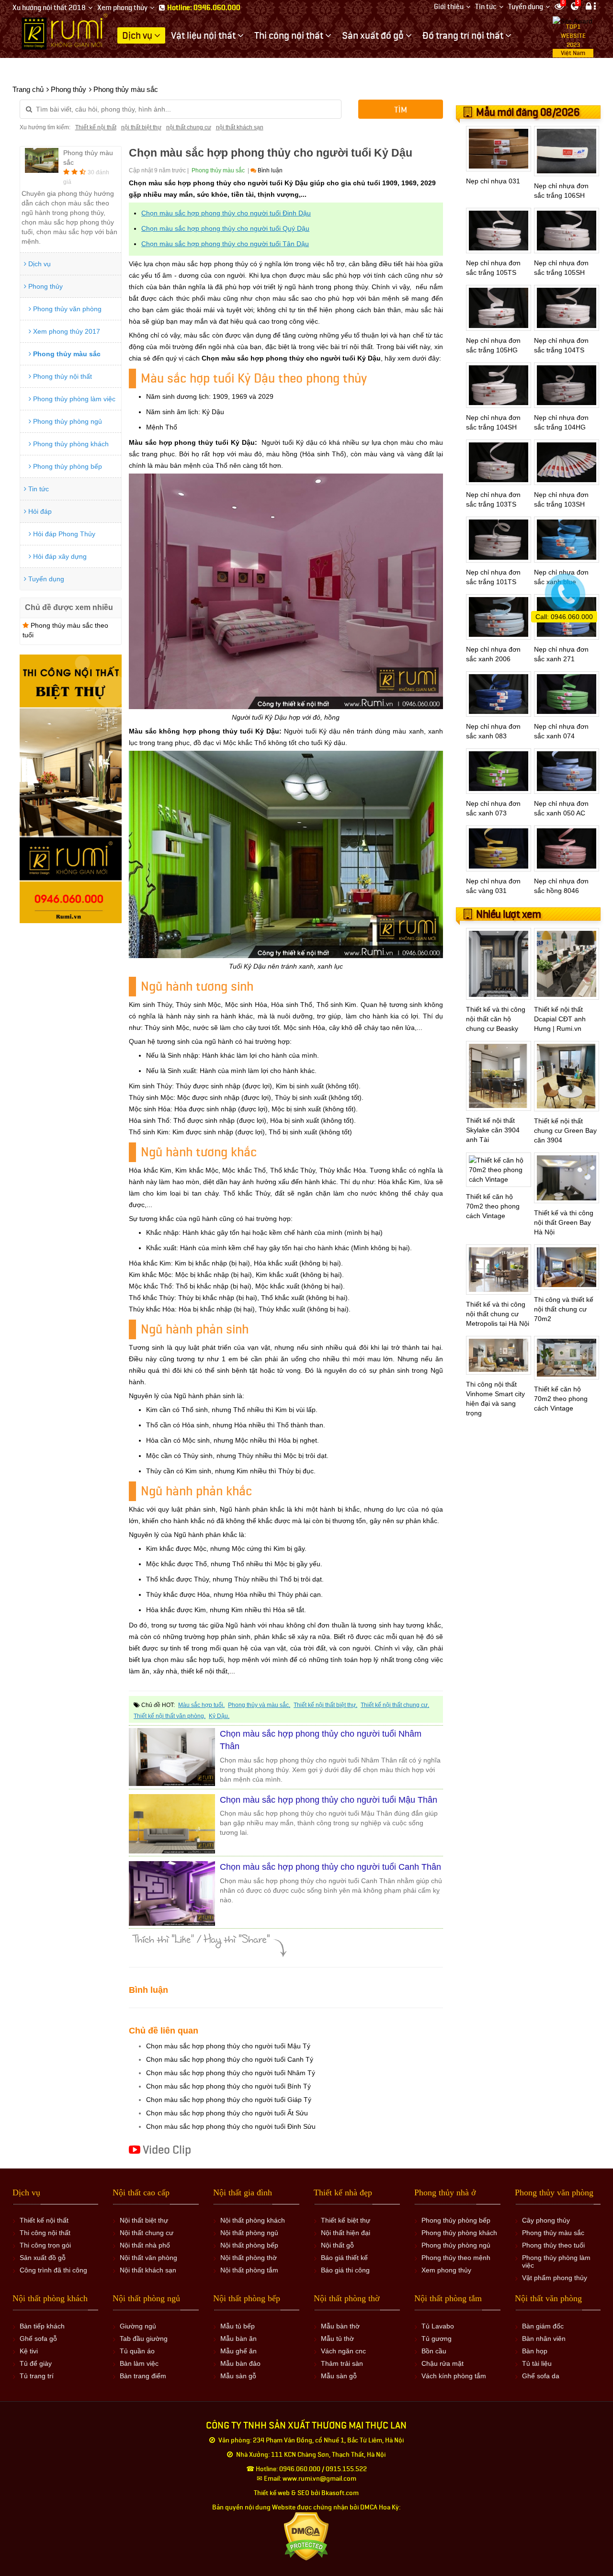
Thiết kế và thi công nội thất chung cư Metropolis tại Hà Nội (498, 1314)
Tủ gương (437, 2339)
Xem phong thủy (122, 8)
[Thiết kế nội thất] (65, 31)
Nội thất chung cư (147, 2233)
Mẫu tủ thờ (337, 2339)
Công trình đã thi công (53, 2270)
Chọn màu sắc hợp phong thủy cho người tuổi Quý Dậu (225, 228)
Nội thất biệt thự (144, 2220)
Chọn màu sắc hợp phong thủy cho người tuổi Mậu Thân (329, 1800)
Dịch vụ (39, 264)
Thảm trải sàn (342, 2363)
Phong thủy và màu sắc (258, 1705)
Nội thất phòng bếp (249, 2245)
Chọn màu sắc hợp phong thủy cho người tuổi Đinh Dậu (226, 213)
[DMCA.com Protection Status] (306, 2536)
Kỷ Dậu (218, 1716)
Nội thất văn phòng (148, 2258)
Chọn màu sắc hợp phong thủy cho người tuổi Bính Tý (228, 2086)
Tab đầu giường (144, 2339)
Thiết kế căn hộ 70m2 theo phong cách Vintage (493, 1206)
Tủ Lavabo (438, 2326)
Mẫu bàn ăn (238, 2339)
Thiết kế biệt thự (346, 2220)
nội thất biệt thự (141, 127)
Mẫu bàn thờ (340, 2326)
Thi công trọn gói (45, 2245)
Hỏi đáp (39, 511)
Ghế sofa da (541, 2376)
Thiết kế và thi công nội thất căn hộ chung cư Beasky (496, 1019)
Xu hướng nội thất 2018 (49, 8)
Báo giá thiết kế (344, 2258)
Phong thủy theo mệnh (456, 2258)
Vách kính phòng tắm (454, 2376)
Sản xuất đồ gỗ (43, 2258)
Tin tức (486, 7)
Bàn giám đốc (543, 2326)
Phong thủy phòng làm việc (73, 399)
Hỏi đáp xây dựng (59, 556)
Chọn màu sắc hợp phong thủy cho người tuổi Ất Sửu (227, 2113)
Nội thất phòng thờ (249, 2258)
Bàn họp (535, 2351)
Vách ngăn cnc (343, 2351)
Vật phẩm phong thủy (555, 2278)
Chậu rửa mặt (443, 2363)
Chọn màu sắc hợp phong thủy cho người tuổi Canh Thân (330, 1867)
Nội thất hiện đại (346, 2233)
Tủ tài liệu (537, 2363)
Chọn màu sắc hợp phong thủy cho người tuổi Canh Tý (230, 2059)
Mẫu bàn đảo (240, 2363)
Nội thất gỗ (337, 2245)
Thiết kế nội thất (96, 127)
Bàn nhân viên (544, 2339)
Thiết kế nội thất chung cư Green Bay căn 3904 (565, 1130)
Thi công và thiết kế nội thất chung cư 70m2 (564, 1309)
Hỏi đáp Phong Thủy (63, 534)
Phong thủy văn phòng (66, 309)
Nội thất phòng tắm (249, 2270)
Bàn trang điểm (143, 2376)
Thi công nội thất (45, 2233)
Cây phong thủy (546, 2220)
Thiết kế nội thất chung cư (394, 1705)
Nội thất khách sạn (148, 2270)
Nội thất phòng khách (253, 2220)
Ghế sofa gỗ (38, 2339)
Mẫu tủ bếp (238, 2326)
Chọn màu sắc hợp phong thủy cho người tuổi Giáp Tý (229, 2100)
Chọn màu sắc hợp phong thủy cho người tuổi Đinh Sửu (231, 2126)
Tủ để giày (36, 2363)
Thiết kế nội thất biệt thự (325, 1705)
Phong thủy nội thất (62, 376)
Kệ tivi (29, 2351)
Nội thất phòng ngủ (249, 2233)
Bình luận (269, 170)
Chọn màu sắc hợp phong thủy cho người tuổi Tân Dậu (225, 244)
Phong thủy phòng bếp (67, 466)
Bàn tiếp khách (42, 2326)
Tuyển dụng (526, 7)
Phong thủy (45, 286)
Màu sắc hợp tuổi (201, 1705)
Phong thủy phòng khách (70, 444)
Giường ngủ (138, 2326)
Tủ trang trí (37, 2376)
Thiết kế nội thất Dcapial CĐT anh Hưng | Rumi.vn (560, 1019)
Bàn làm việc (139, 2363)
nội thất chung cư (189, 127)
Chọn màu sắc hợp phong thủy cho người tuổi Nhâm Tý (231, 2073)
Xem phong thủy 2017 (66, 331)
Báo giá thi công (345, 2270)
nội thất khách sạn (240, 127)
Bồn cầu (434, 2351)
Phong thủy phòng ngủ (67, 421)
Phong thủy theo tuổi (553, 2245)
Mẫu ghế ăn (238, 2351)
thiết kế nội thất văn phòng (169, 1716)
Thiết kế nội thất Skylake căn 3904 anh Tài (493, 1130)
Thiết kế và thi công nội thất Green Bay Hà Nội (564, 1222)
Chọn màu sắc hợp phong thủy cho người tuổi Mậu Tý (228, 2046)
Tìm (401, 110)
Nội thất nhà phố (145, 2245)
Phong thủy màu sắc (66, 354)
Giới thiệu (449, 7)
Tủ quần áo (137, 2351)
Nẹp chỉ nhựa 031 (493, 181)
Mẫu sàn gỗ (238, 2376)
